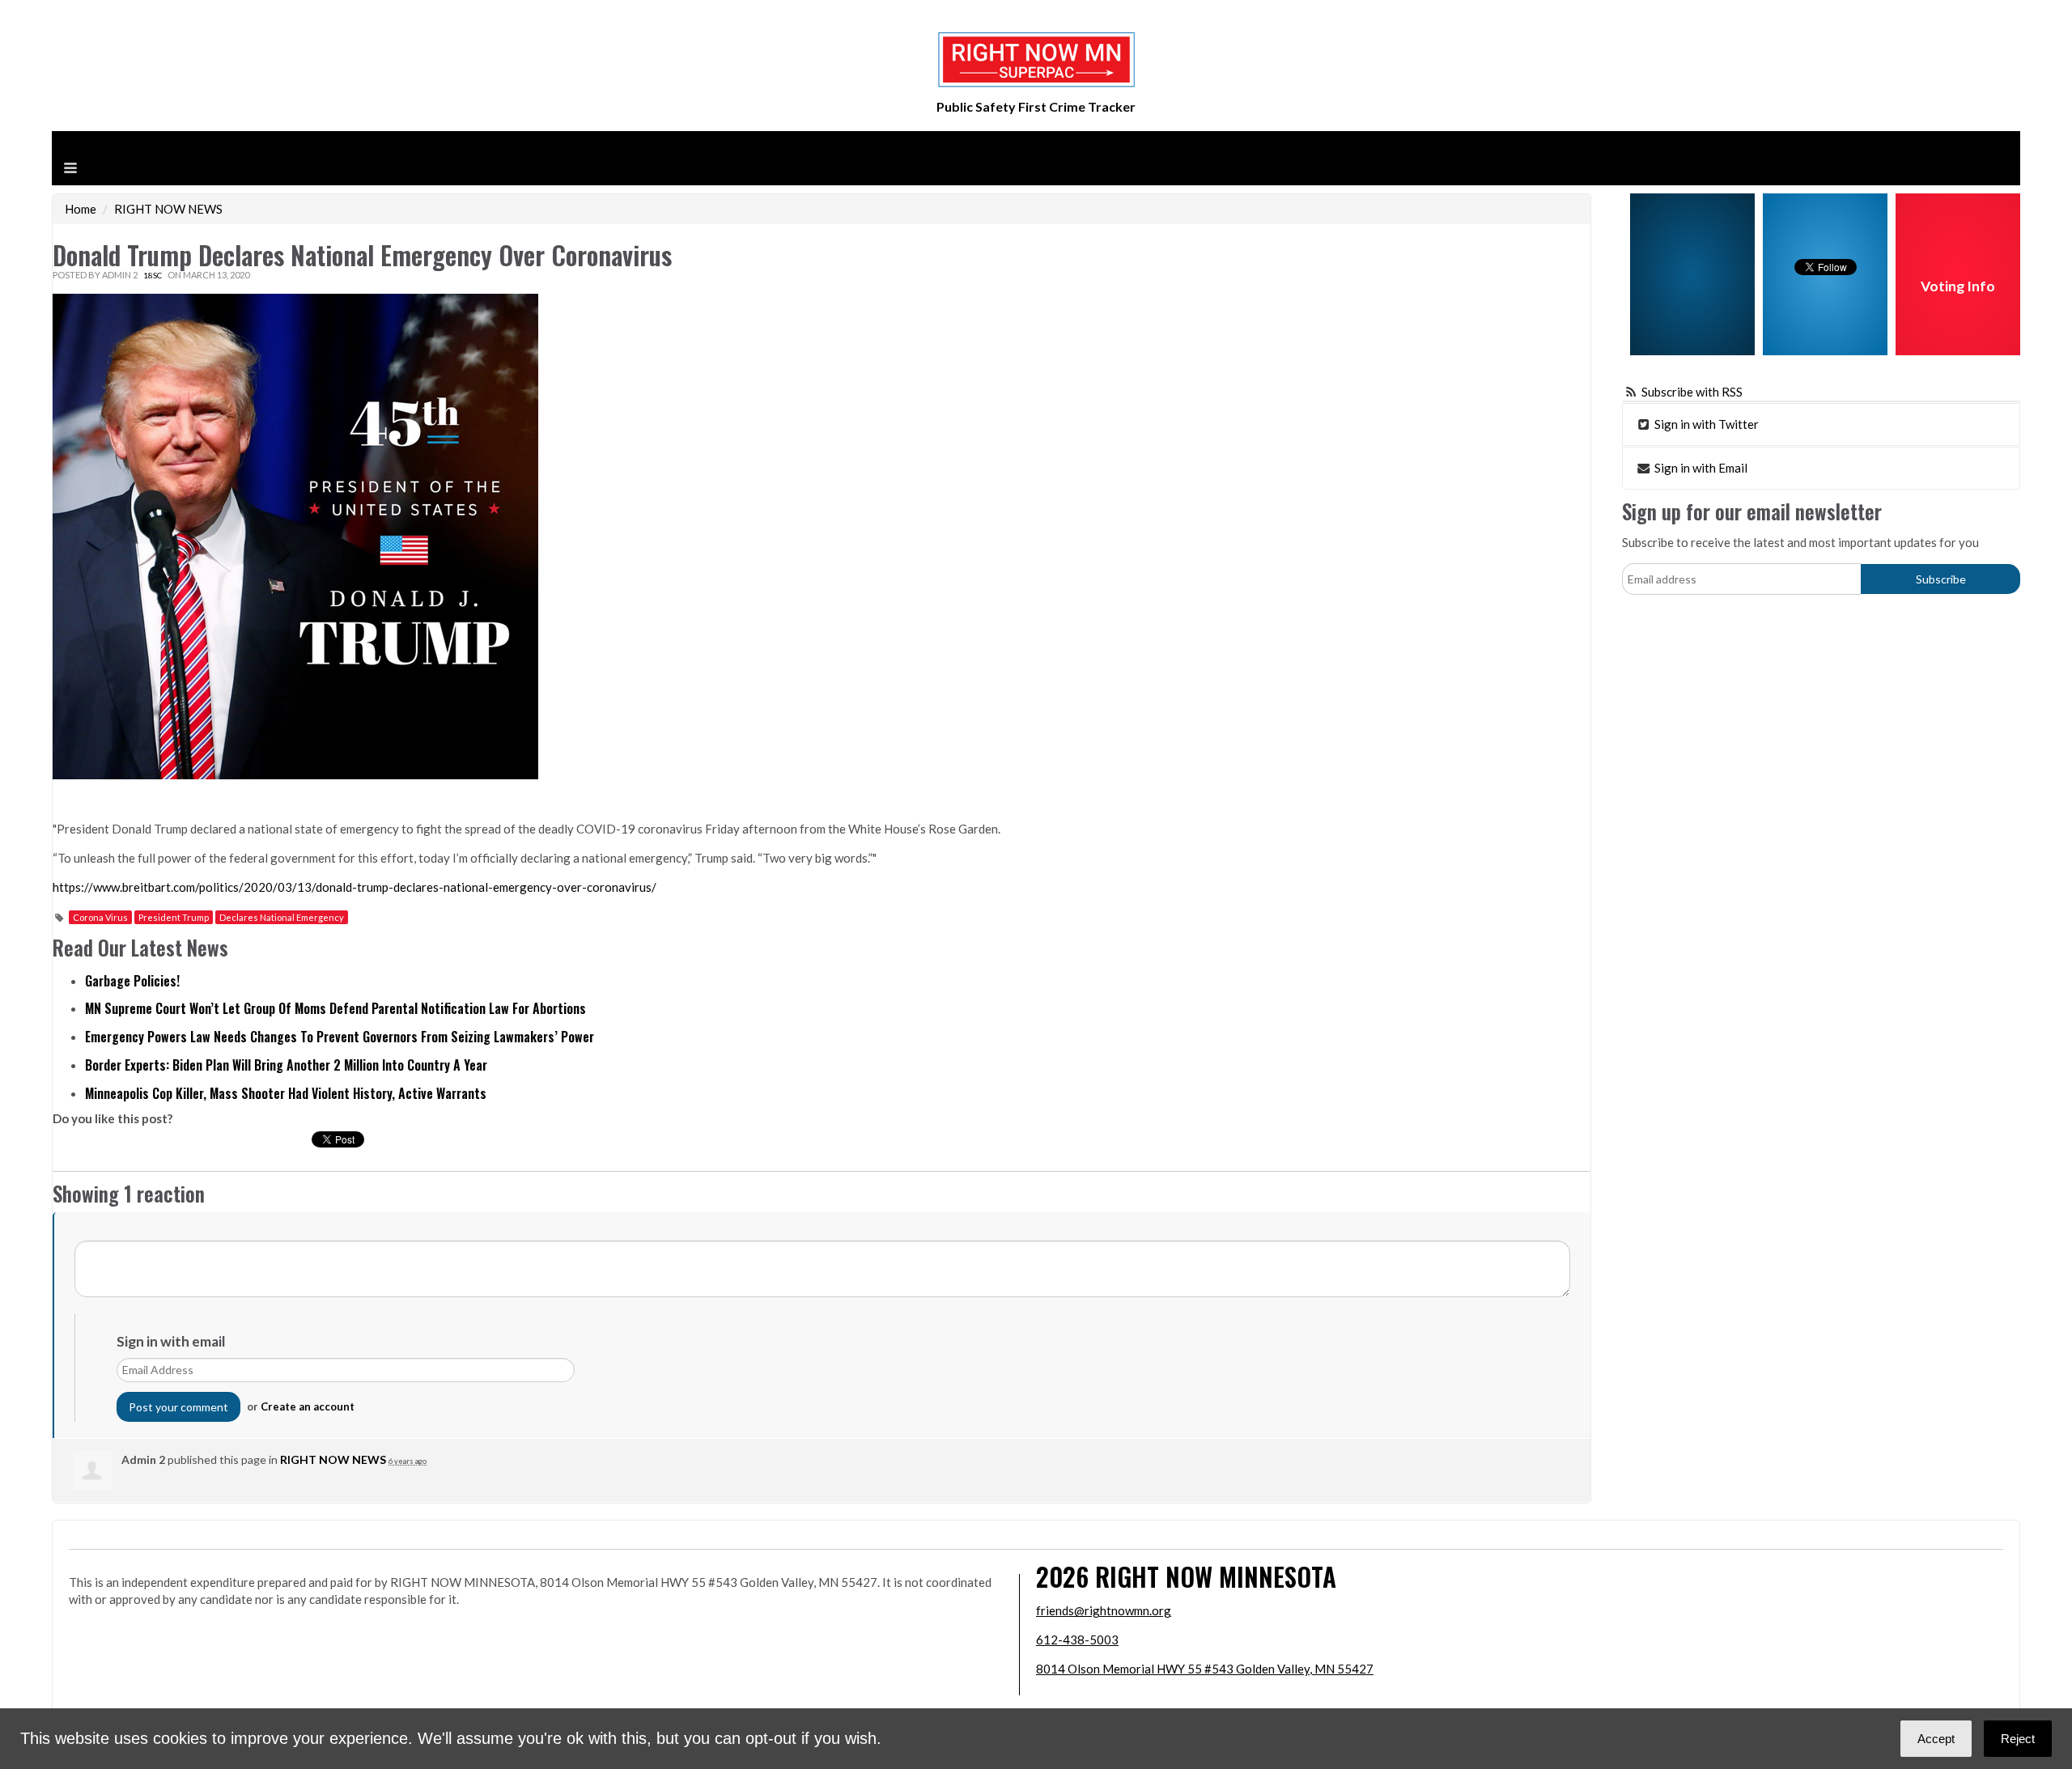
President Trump (174, 917)
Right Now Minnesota (1216, 1576)
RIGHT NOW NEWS (168, 209)
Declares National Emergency (282, 917)
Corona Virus (100, 917)
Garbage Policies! (132, 981)
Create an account (308, 1406)
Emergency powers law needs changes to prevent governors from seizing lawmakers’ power (340, 1037)
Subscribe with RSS (1692, 392)
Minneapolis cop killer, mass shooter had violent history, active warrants (286, 1093)
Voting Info (1958, 286)
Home (81, 209)
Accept (1936, 1739)
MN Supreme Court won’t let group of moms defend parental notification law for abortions (335, 1008)
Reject (2018, 1739)
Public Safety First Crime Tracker (1036, 106)
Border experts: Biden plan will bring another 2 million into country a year (286, 1065)
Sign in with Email (1700, 468)
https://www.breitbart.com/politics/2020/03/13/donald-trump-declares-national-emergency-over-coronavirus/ (355, 887)
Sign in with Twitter (1705, 424)
